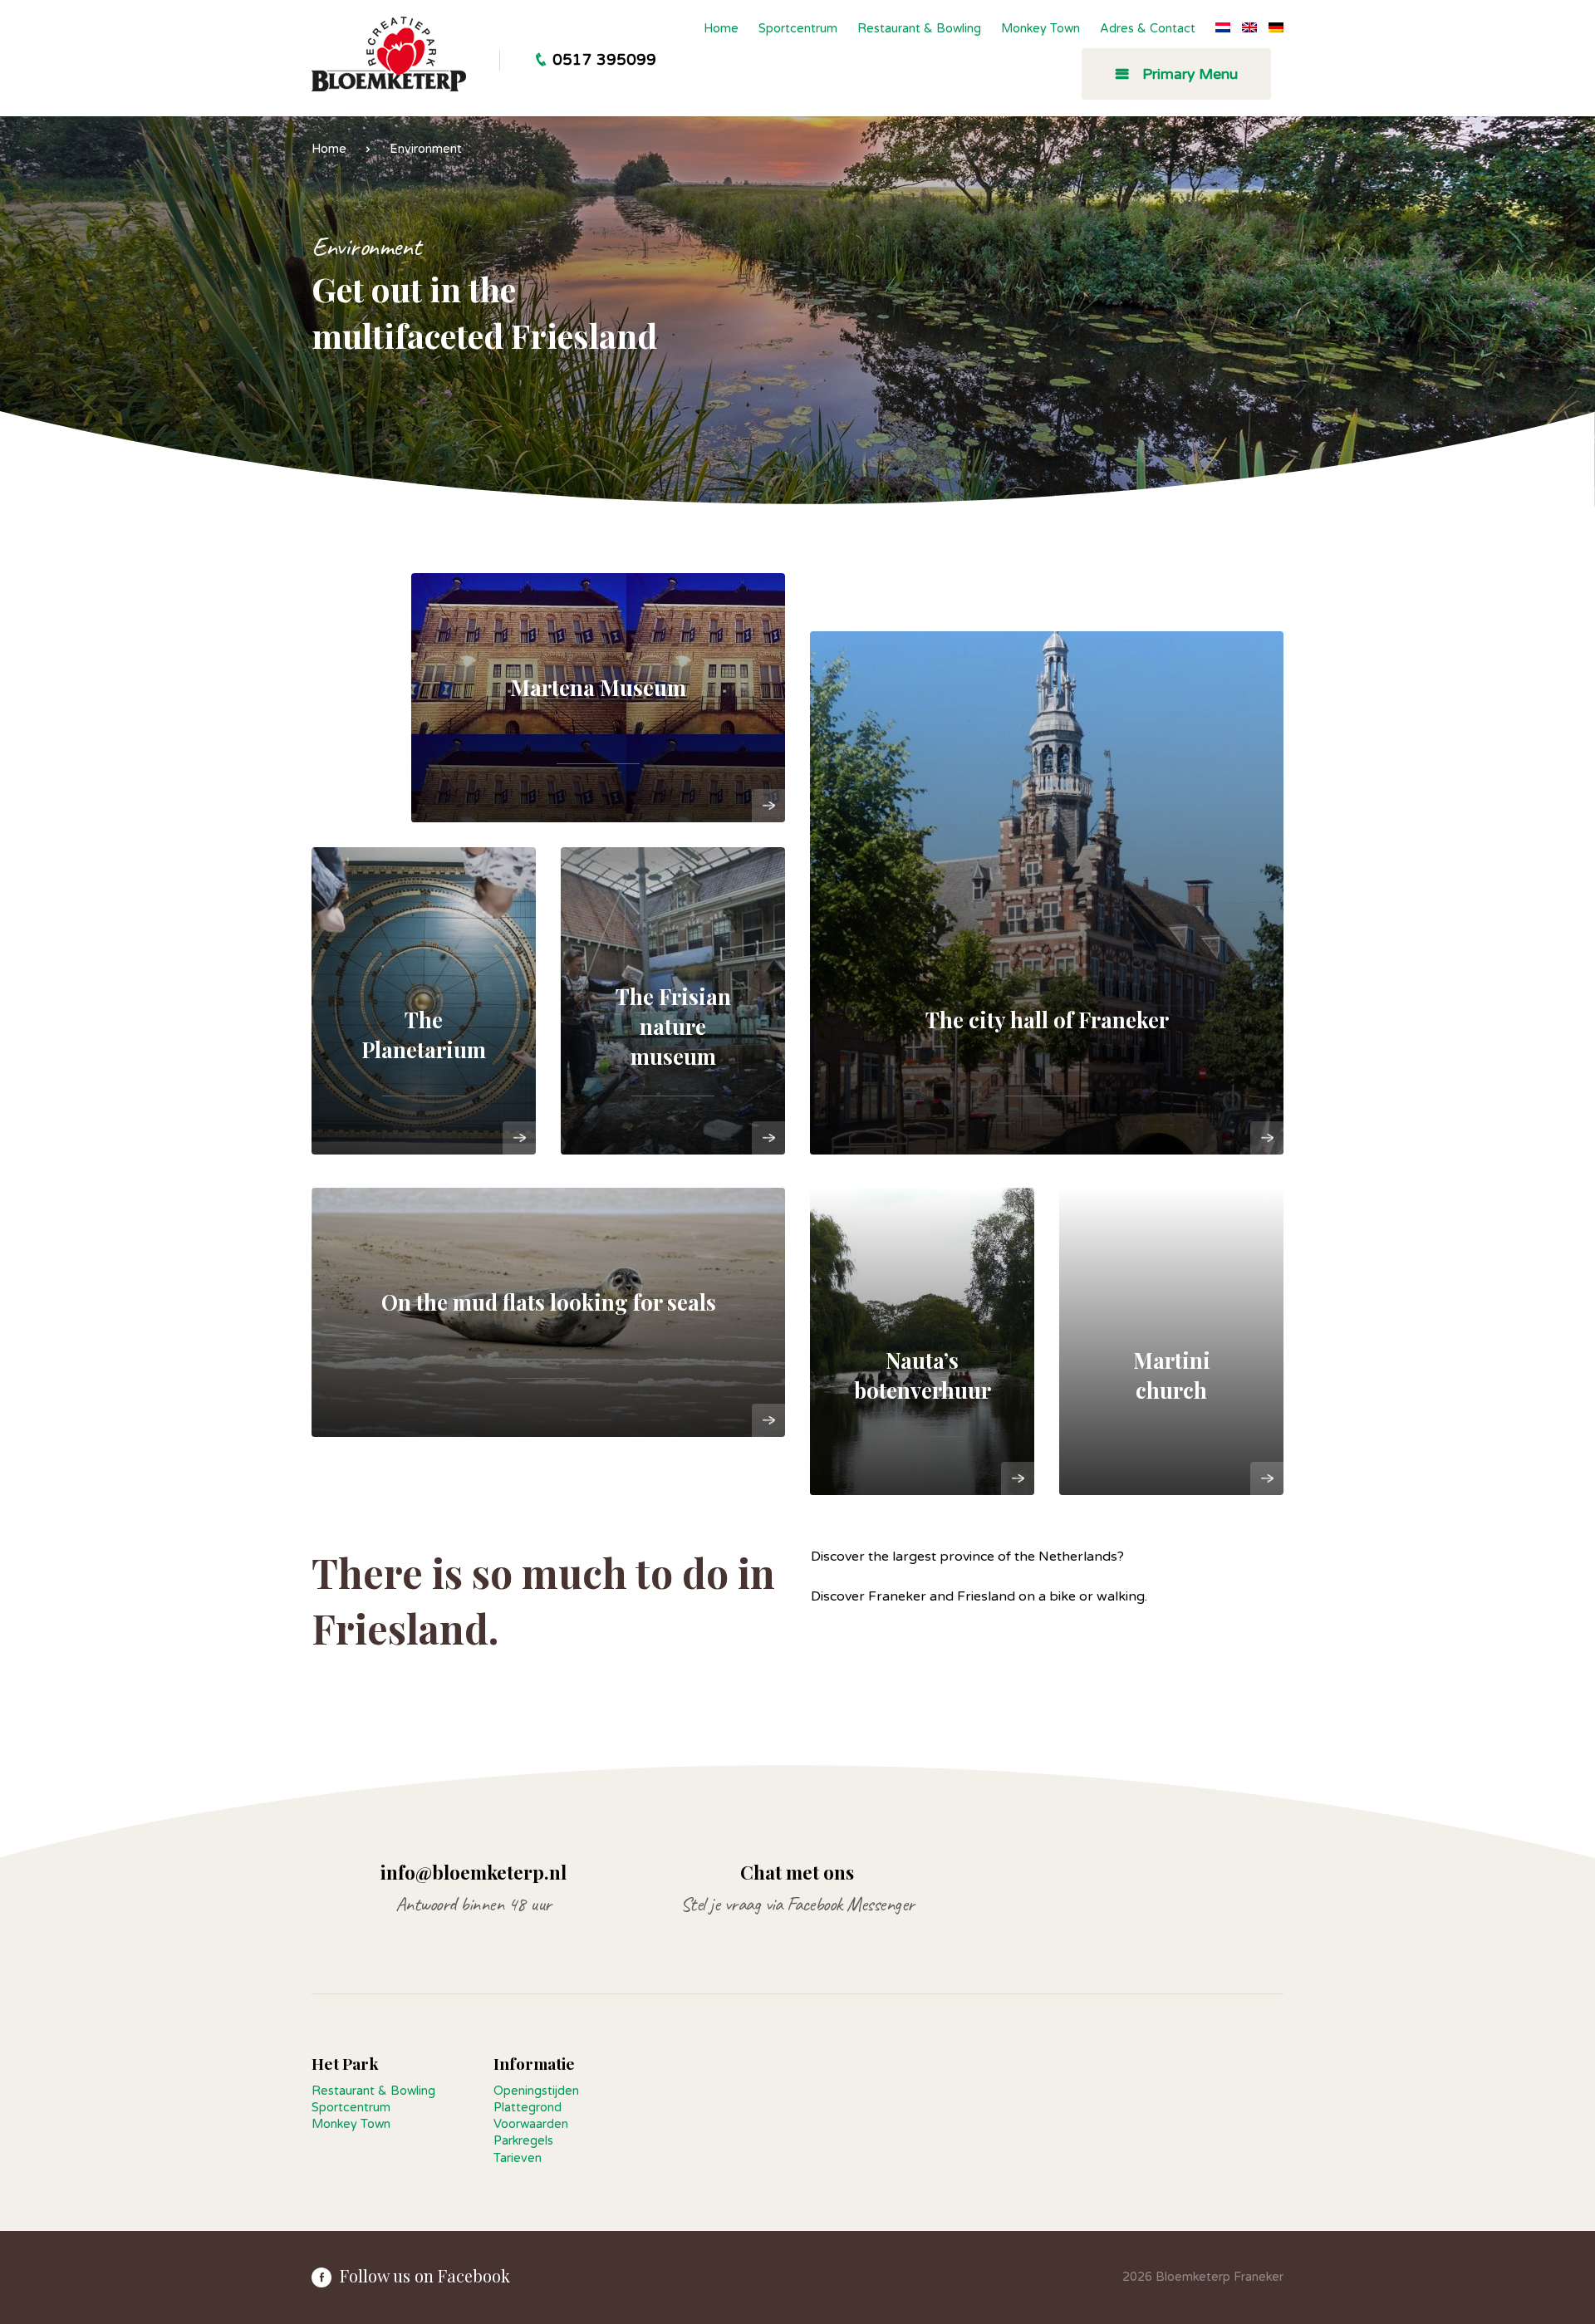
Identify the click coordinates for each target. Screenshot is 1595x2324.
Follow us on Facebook (425, 2275)
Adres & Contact (1148, 29)
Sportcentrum (798, 29)
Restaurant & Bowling (919, 29)
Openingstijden (536, 2091)
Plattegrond (528, 2108)
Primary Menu (1188, 74)
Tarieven (518, 2158)
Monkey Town (1040, 29)
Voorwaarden (531, 2124)
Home (721, 29)
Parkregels (523, 2141)
